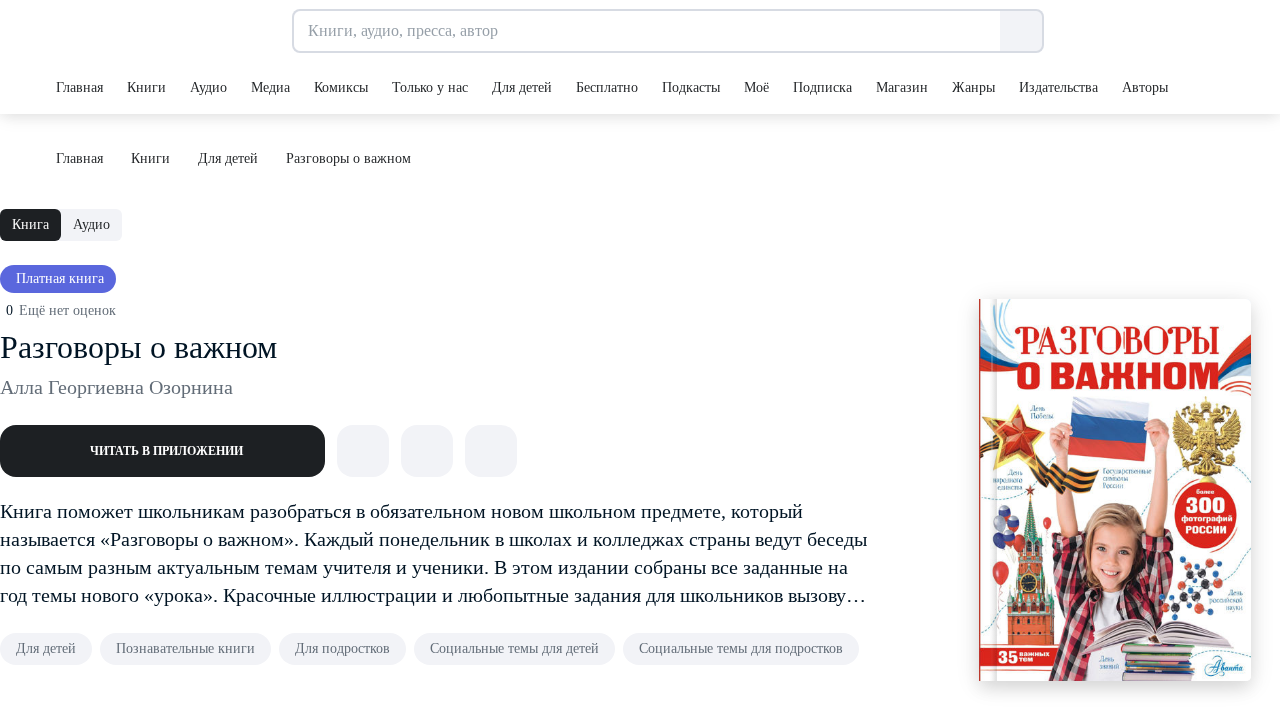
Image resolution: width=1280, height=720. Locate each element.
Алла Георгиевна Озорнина (116, 387)
